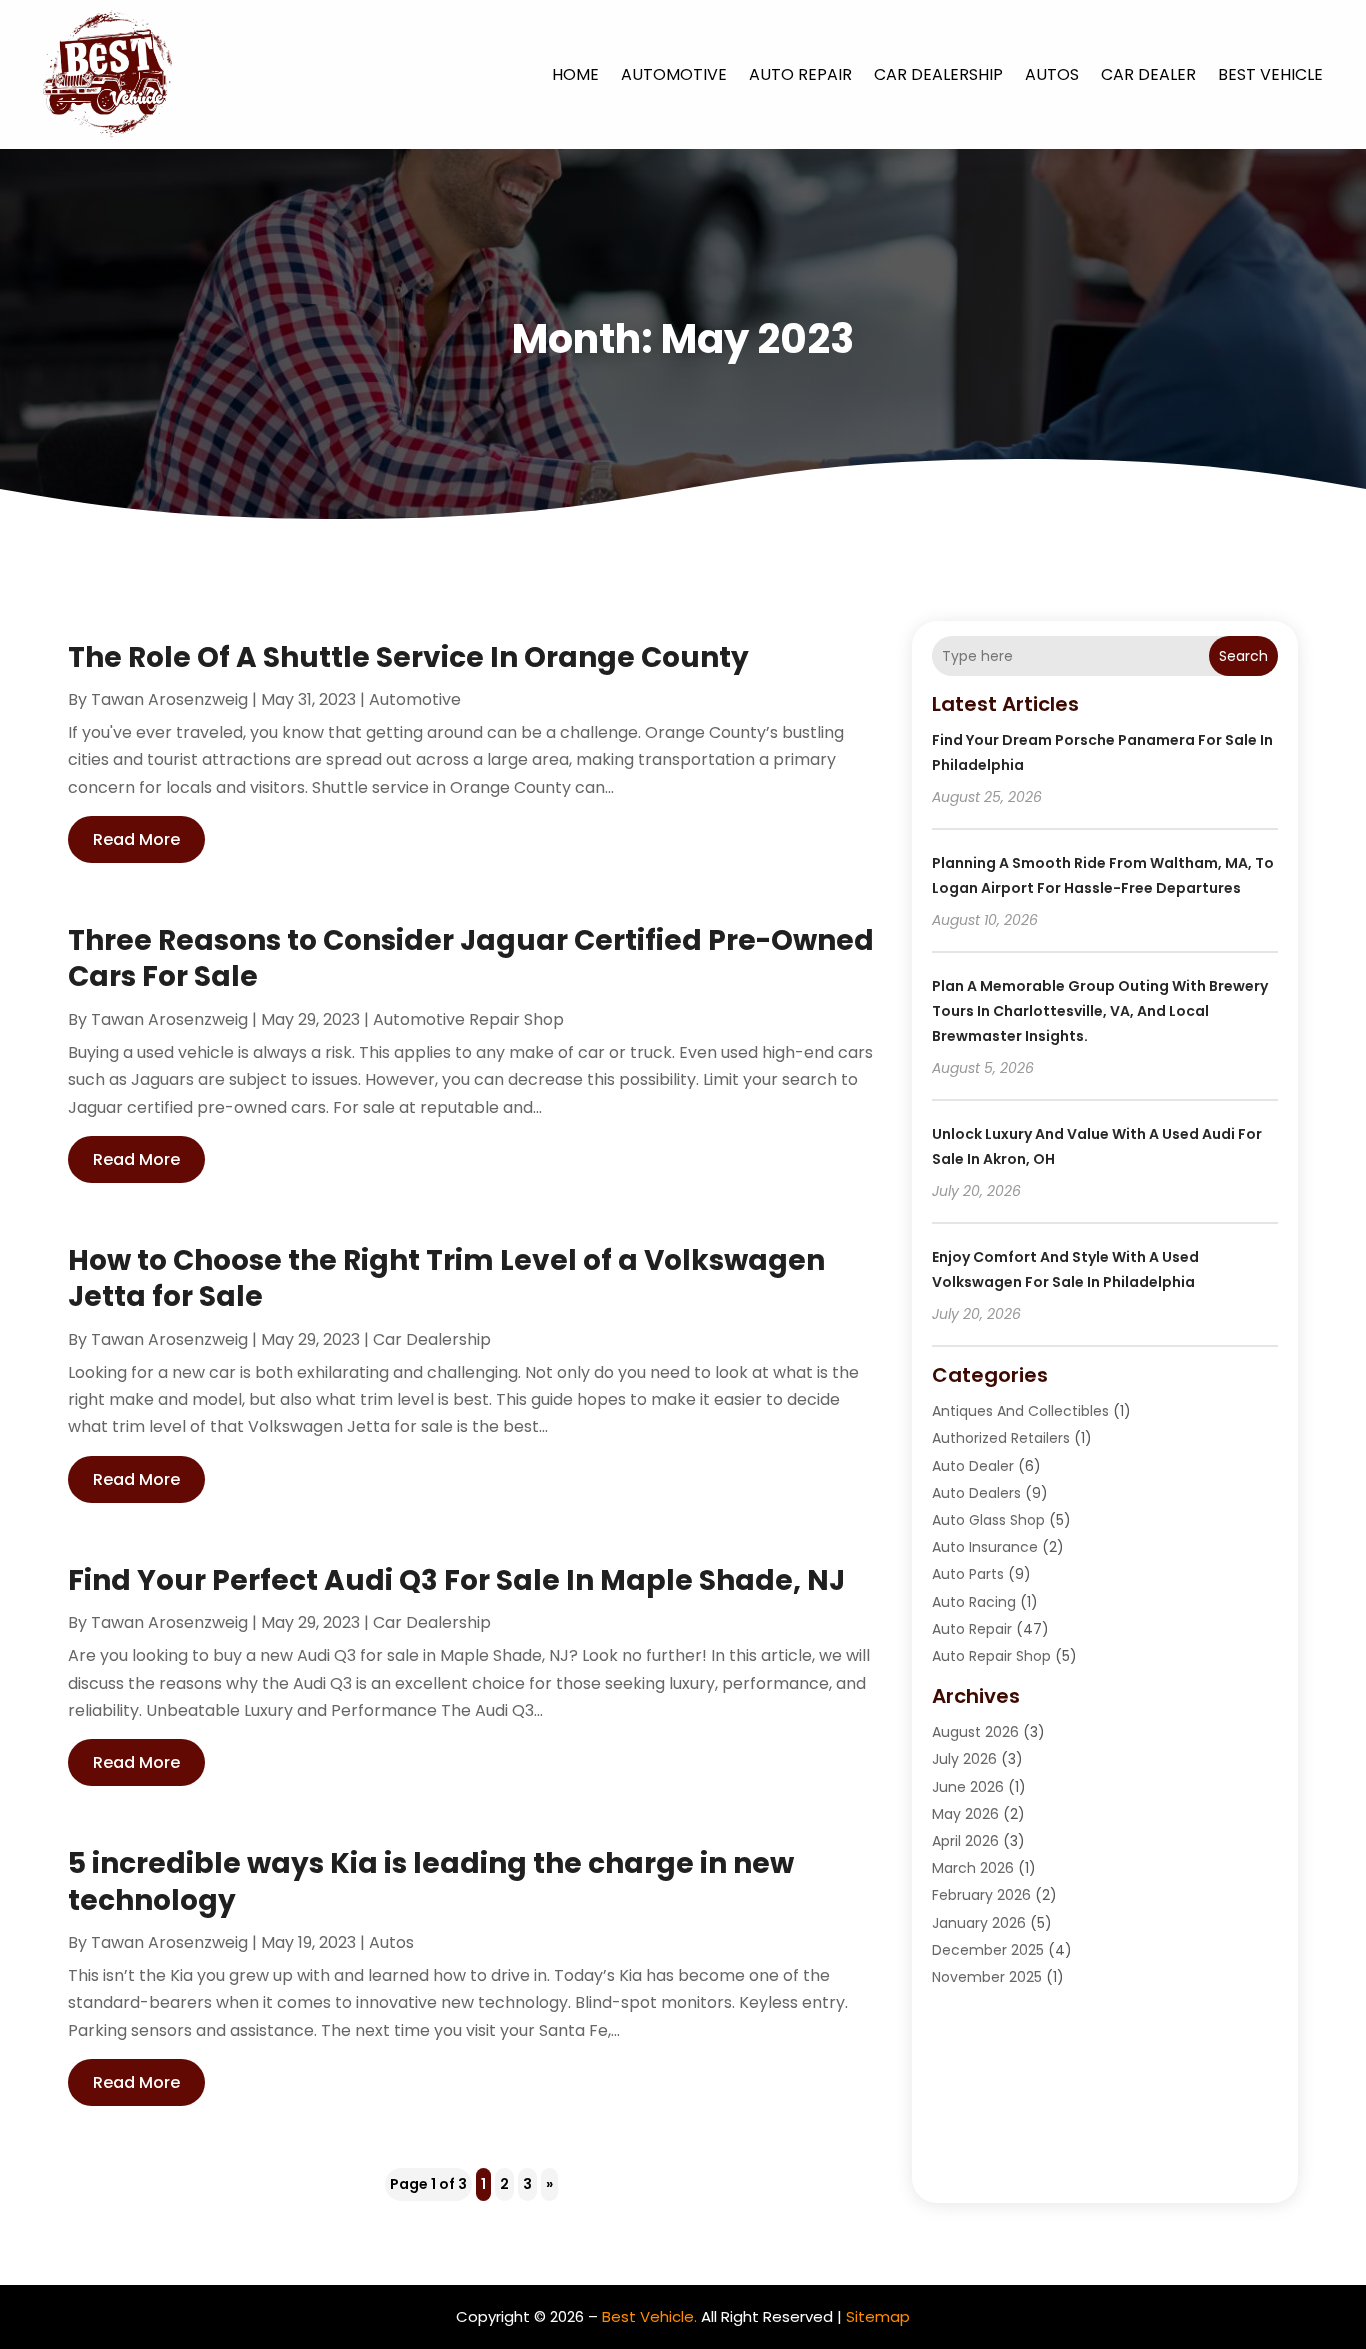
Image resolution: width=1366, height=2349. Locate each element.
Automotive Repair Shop (468, 1019)
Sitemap (878, 2316)
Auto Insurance (985, 1547)
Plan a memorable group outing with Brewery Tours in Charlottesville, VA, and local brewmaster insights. (1100, 1011)
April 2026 (965, 1841)
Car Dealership (938, 74)
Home (575, 74)
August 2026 (975, 1732)
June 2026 (968, 1787)
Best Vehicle (1270, 74)
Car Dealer (1148, 74)
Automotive (674, 74)
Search (1243, 656)
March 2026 (973, 1868)
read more (136, 839)
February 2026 (981, 1895)
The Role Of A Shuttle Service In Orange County (408, 657)
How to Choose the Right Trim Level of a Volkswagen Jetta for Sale (446, 1278)
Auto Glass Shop (988, 1520)
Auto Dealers (976, 1493)
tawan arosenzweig (169, 699)
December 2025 (988, 1950)
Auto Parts (968, 1574)
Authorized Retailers (1001, 1438)
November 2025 (987, 1977)
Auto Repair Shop (991, 1656)
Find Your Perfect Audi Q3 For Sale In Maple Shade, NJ (456, 1580)
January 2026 (979, 1923)
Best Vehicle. (649, 2316)
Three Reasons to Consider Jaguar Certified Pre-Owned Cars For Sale (471, 958)
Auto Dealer (973, 1466)
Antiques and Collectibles (1020, 1411)
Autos (1052, 74)
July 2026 (964, 1759)
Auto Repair (800, 74)
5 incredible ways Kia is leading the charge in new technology (431, 1881)
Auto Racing (974, 1602)
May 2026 (965, 1814)
